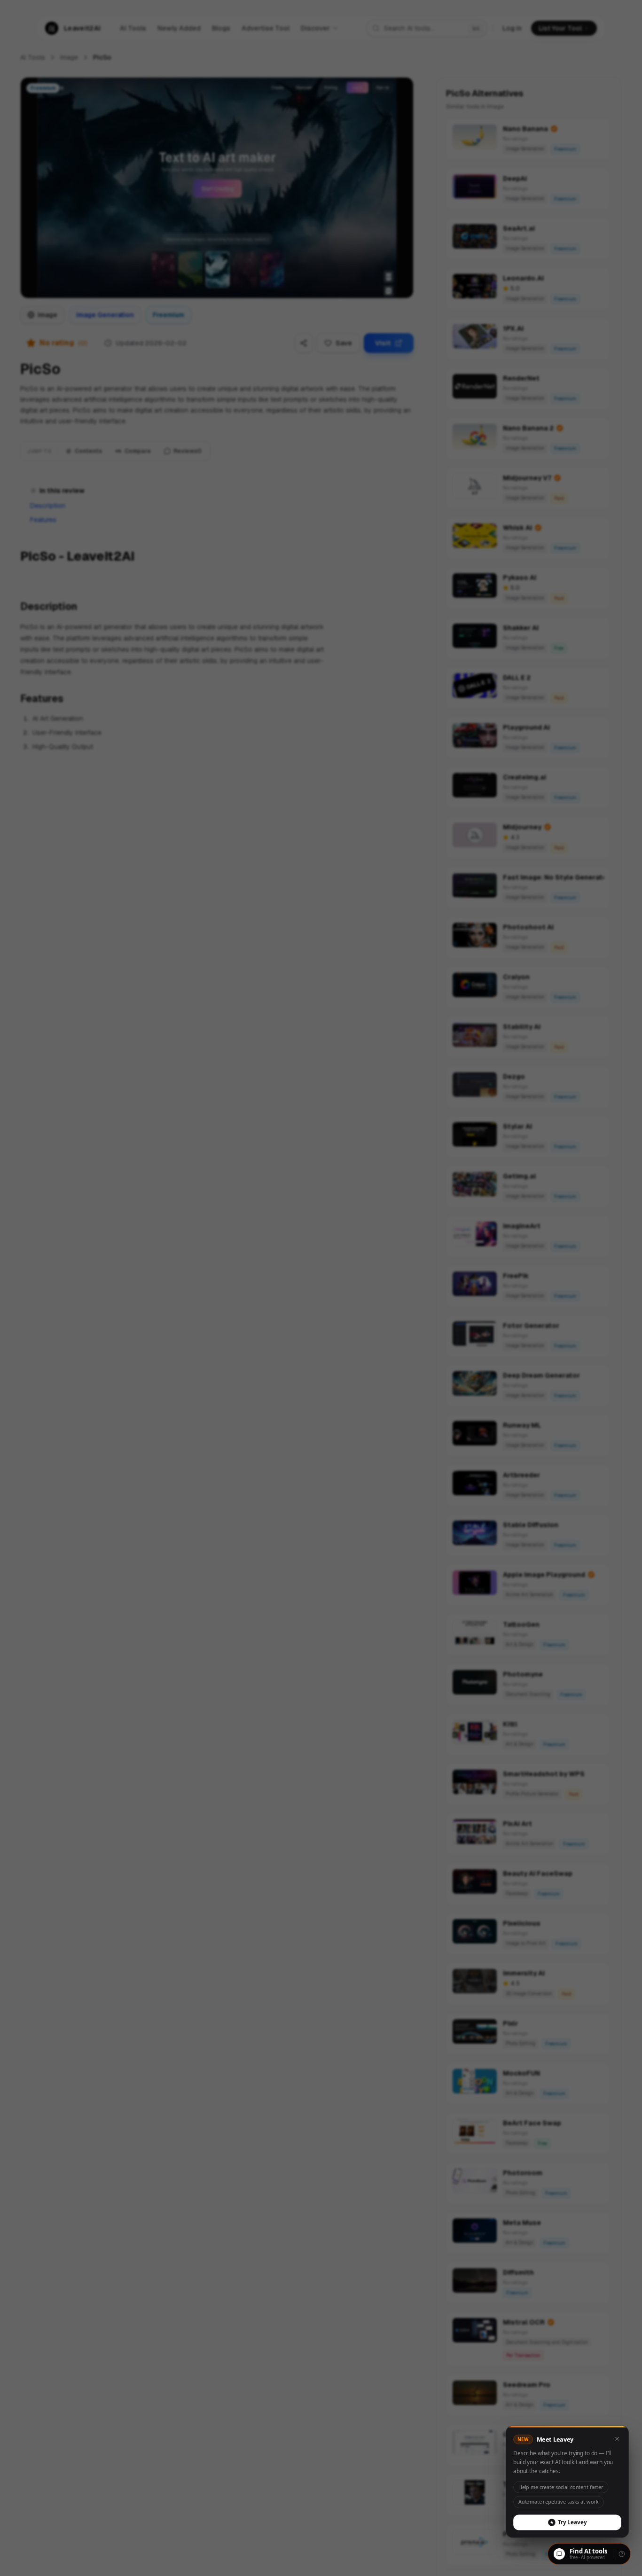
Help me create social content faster (561, 2484)
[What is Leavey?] (622, 2554)
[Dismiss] (619, 2435)
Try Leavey (573, 2520)
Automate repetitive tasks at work (558, 2500)
